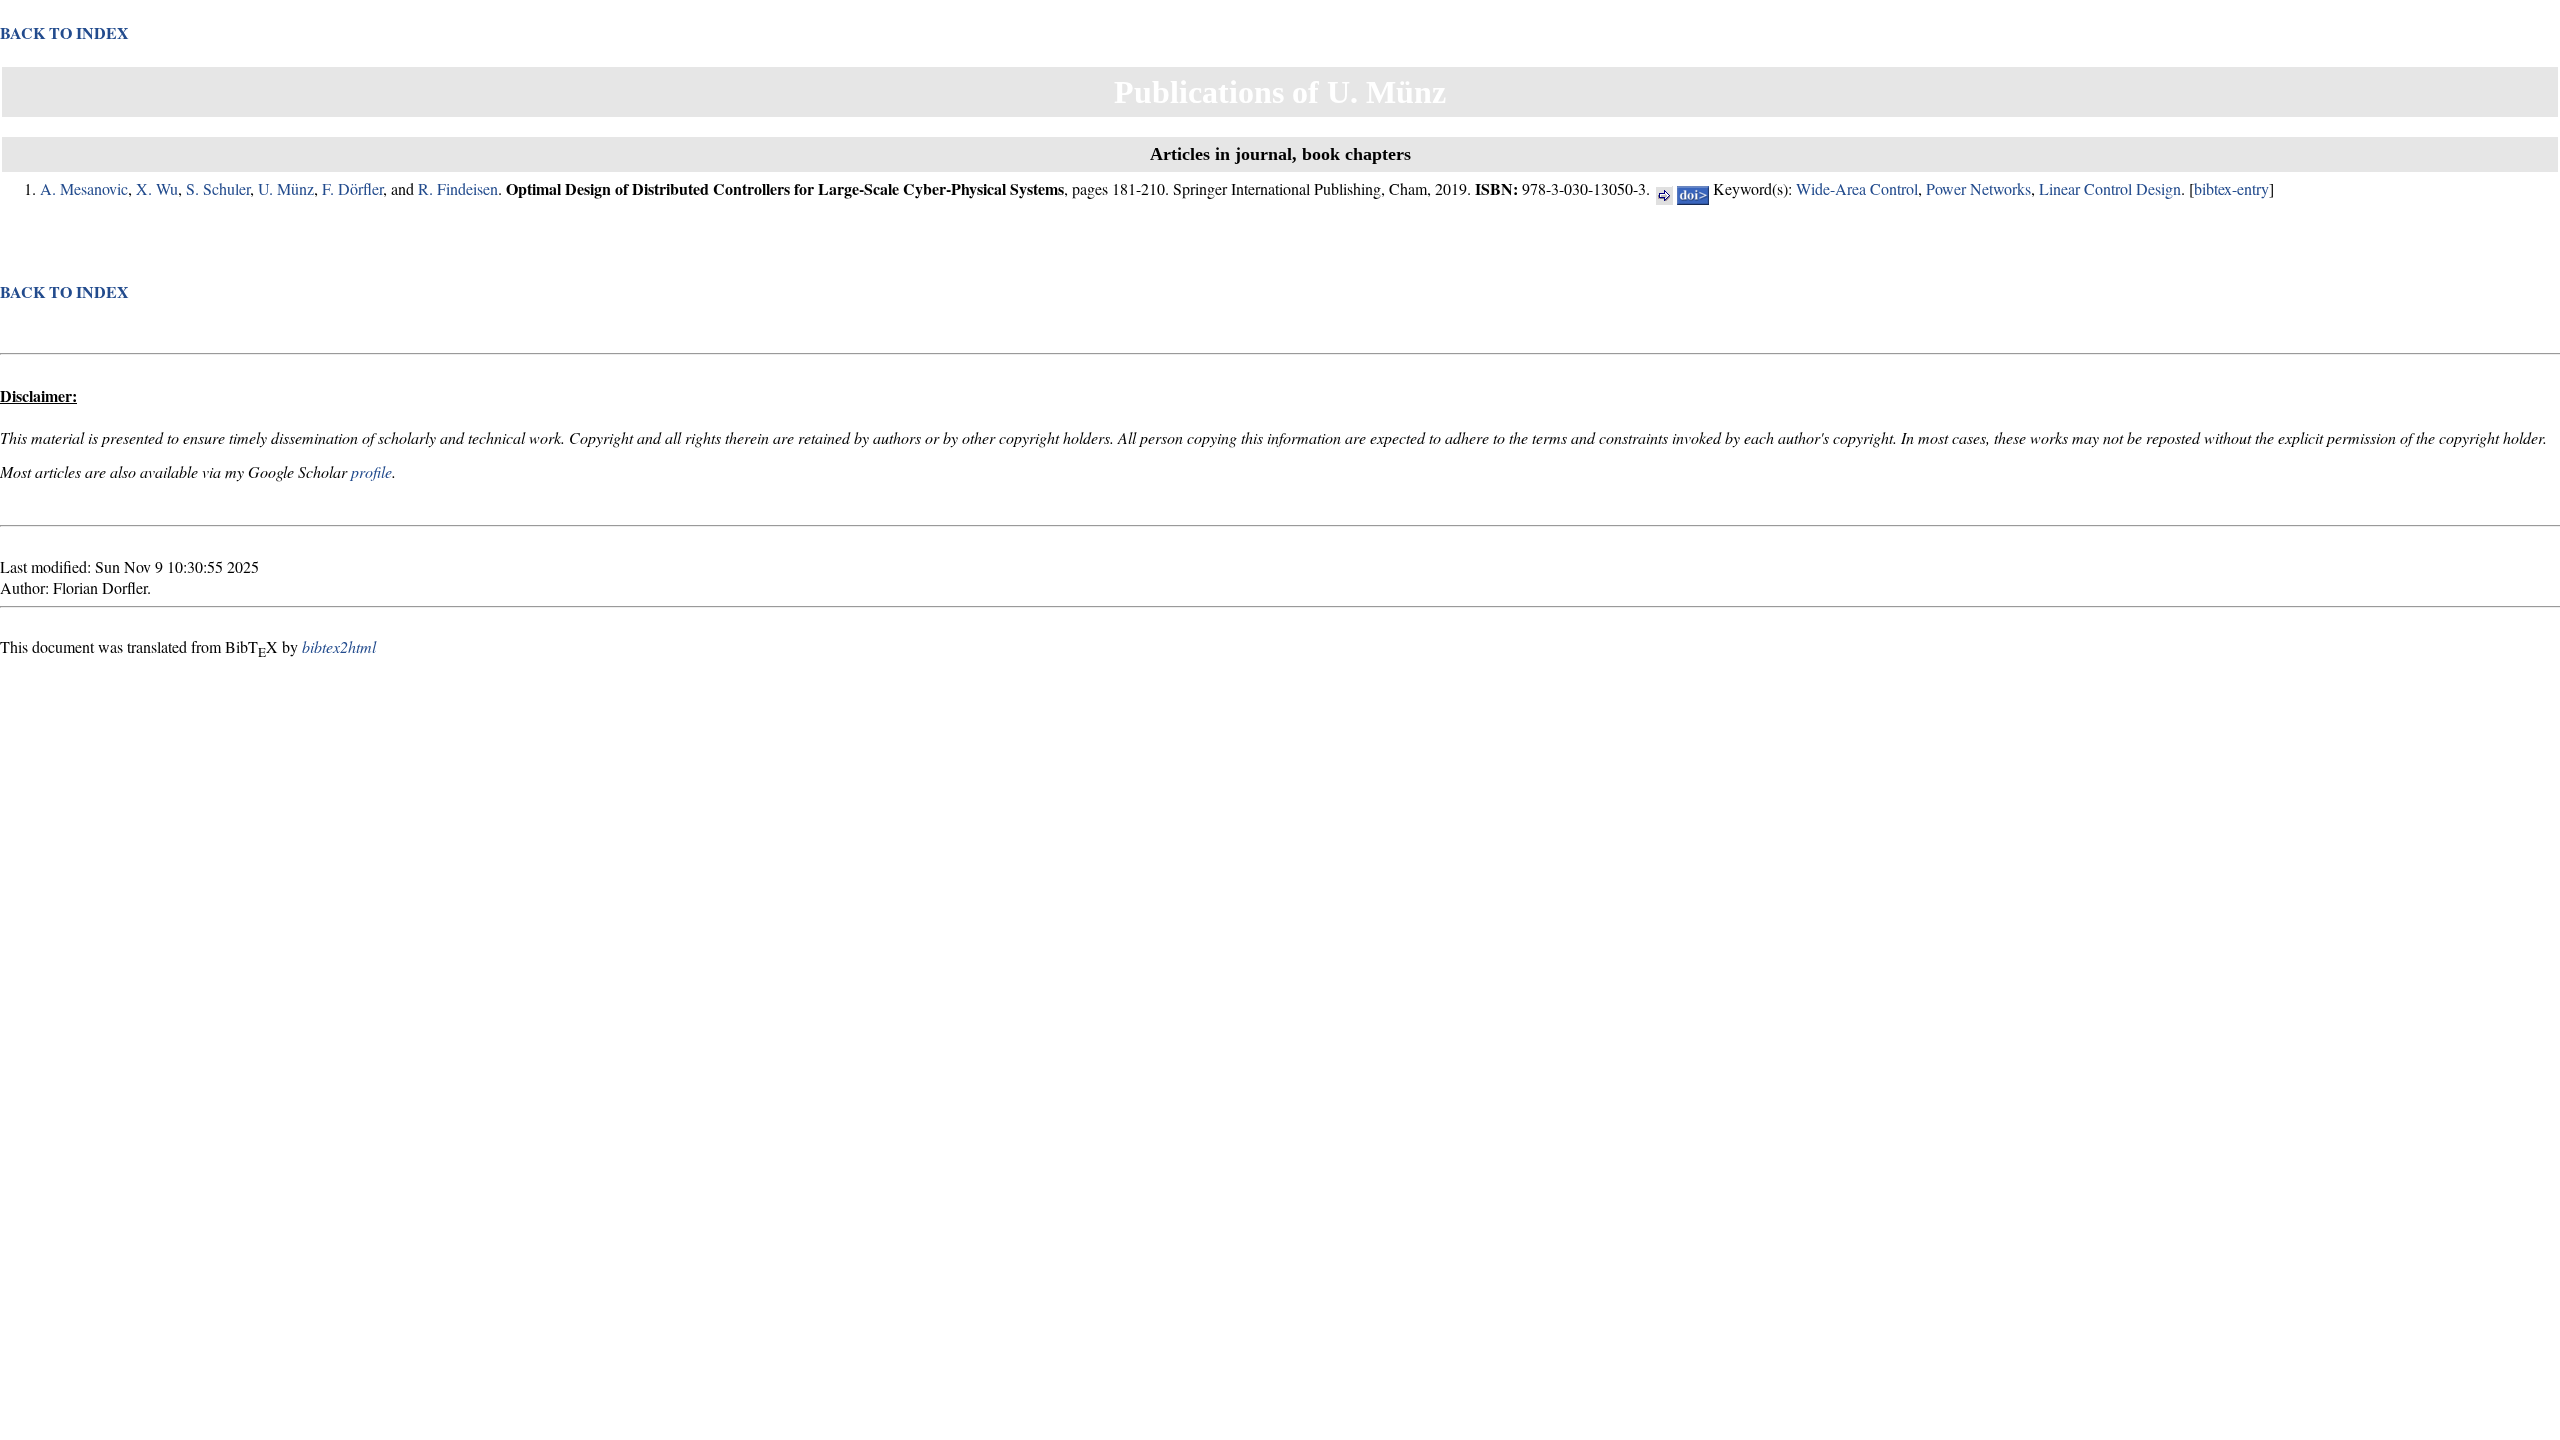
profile (371, 471)
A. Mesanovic (84, 188)
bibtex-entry (2231, 188)
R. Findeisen (458, 188)
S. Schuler (218, 188)
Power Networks (1978, 188)
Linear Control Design (2110, 188)
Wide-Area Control (1857, 188)
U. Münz (286, 188)
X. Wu (157, 188)
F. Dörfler (352, 188)
